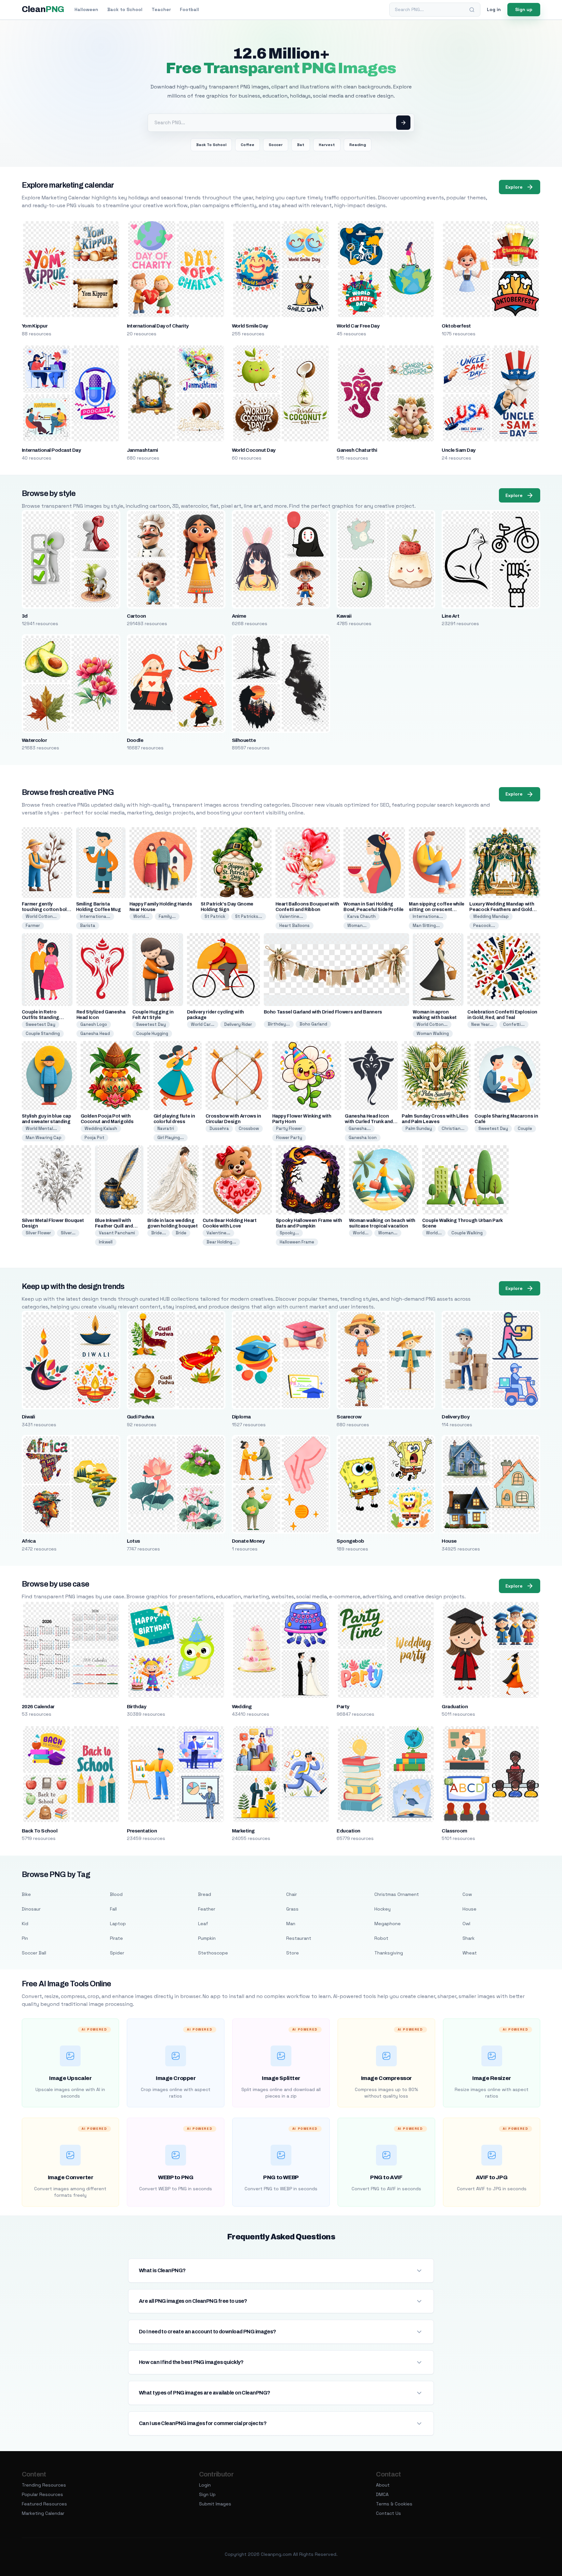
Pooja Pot (94, 1138)
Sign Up (207, 2494)
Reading (358, 145)
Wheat (470, 1953)
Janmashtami (142, 450)
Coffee (248, 145)
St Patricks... (249, 916)
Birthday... (279, 1024)
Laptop (118, 1924)
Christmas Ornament (397, 1894)
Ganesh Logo (94, 1024)
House (449, 1541)
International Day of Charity (158, 326)
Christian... (453, 1128)
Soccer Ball (34, 1953)
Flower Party (289, 1138)
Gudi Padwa (140, 1417)
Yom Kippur (35, 326)
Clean (43, 9)
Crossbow (249, 1128)
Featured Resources (44, 2504)
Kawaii (344, 616)
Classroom (454, 1831)
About (383, 2485)
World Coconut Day (254, 450)
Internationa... (95, 916)
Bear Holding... (221, 1242)
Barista (88, 926)
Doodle (135, 740)
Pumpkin (207, 1938)
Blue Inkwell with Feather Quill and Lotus (114, 1226)
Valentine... (291, 916)
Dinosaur (31, 1909)
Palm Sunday (419, 1128)
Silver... (68, 1233)
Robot (381, 1938)
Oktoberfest (456, 326)
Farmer (33, 926)
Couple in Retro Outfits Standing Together (40, 1018)
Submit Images (215, 2504)
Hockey (382, 1909)
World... (141, 916)
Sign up (524, 9)
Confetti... (514, 1024)
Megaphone (388, 1924)
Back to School (125, 9)
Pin (25, 1938)
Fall (113, 1909)
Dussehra (219, 1128)
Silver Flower (38, 1233)
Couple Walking (467, 1233)
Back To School (211, 145)
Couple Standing (43, 1033)
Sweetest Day (40, 1024)
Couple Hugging (152, 1033)
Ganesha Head (95, 1033)
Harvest (327, 145)
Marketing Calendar (43, 2513)
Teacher (161, 9)
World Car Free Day (358, 326)
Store (293, 1953)
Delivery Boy (455, 1417)
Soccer (276, 145)
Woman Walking (433, 1033)
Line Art (450, 616)
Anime (239, 616)
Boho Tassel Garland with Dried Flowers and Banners (323, 1012)
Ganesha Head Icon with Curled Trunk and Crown (369, 1122)
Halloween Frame (297, 1242)
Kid (25, 1924)
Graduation (455, 1707)
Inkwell (106, 1242)
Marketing (243, 1831)
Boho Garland (313, 1024)
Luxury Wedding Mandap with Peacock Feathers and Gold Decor (502, 910)
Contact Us (388, 2513)
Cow (467, 1894)
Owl (466, 1924)
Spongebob (350, 1541)
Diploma (241, 1417)
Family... (167, 916)
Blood (116, 1894)
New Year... (482, 1024)
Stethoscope (213, 1953)
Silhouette (244, 740)
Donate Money (248, 1541)
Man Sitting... (426, 926)
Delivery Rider (238, 1024)
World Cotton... (41, 916)
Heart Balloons (294, 926)
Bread (205, 1894)
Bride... (159, 1233)
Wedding (242, 1707)
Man (291, 1924)
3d (25, 616)
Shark (468, 1938)
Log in (494, 9)
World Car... (203, 1024)
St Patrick (215, 916)
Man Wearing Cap (44, 1138)
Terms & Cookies (394, 2504)
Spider (117, 1953)
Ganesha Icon (363, 1138)
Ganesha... (360, 1128)
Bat (301, 145)
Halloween (86, 9)
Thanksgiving (389, 1953)
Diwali (28, 1417)
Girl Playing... (171, 1138)
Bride (181, 1233)
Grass (292, 1909)
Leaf (203, 1924)
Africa (29, 1541)
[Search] (472, 10)
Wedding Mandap (491, 916)
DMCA (382, 2494)
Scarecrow (349, 1417)
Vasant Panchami (117, 1233)
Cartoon (136, 616)
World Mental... (41, 1128)
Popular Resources (42, 2494)
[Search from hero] (403, 123)
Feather (207, 1909)
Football (189, 9)
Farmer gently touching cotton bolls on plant (46, 910)
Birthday (137, 1707)
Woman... (357, 926)
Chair (292, 1894)
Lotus (134, 1541)
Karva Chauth (361, 916)
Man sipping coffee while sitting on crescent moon (437, 910)
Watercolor (34, 740)
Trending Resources (44, 2485)
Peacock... (484, 926)
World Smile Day (250, 326)
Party (343, 1707)
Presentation (142, 1831)
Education (348, 1831)
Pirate (116, 1938)
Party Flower (289, 1128)
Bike (26, 1894)
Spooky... (289, 1233)
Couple (525, 1128)
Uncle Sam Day (458, 450)
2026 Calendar (38, 1707)
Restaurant (299, 1938)
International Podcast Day (51, 450)
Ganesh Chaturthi (357, 450)
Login (205, 2485)
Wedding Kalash (101, 1128)
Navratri (166, 1128)
